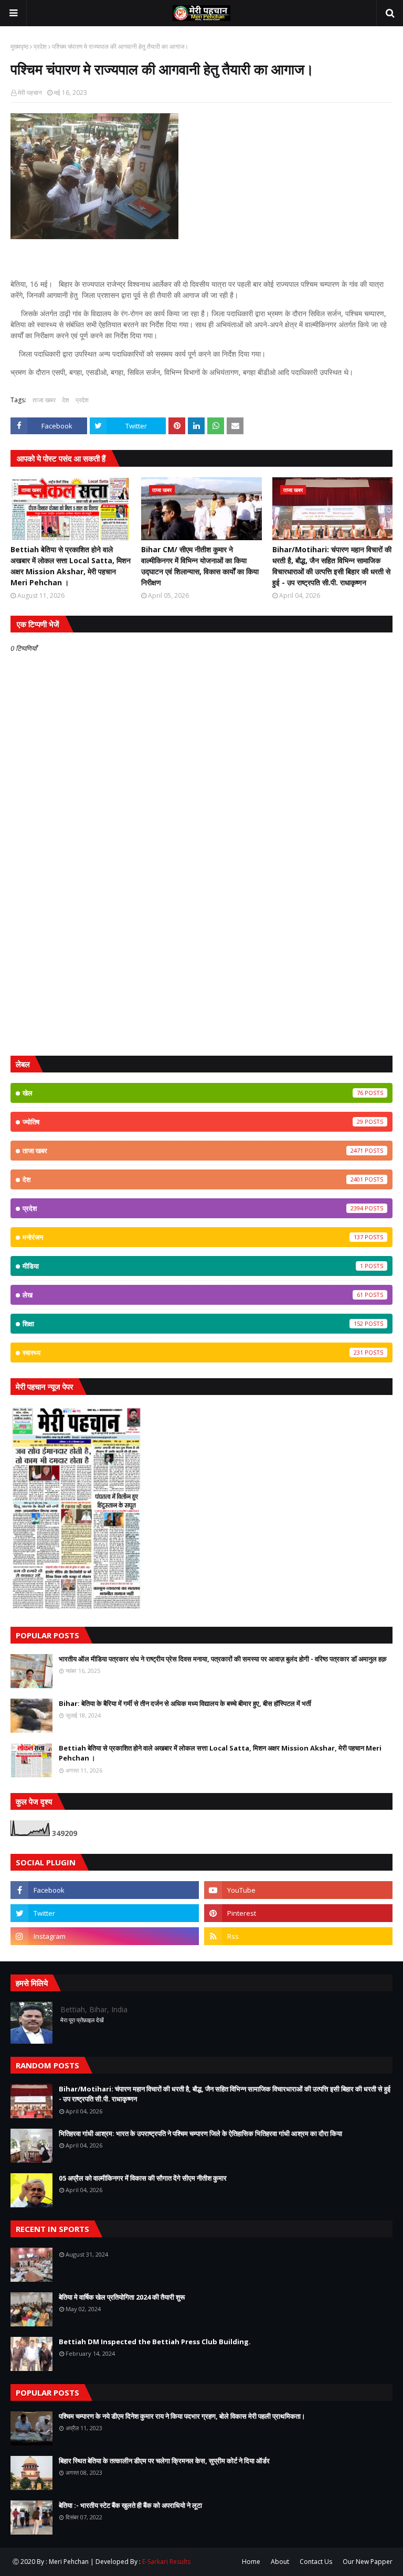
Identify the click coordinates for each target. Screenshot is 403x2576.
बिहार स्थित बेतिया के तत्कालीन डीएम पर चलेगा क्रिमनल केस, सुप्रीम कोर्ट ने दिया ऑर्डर (164, 2461)
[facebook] (105, 1890)
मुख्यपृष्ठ (19, 46)
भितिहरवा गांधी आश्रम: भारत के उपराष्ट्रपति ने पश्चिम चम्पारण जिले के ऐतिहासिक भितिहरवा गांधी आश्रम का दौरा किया (200, 2133)
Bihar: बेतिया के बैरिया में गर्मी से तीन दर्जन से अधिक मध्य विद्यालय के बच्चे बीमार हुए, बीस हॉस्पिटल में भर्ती (185, 1703)
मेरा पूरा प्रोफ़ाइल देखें (82, 2020)
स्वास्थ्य (193, 1353)
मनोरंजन (193, 1237)
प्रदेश (40, 46)
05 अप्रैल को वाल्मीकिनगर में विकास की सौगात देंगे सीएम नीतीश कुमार (143, 2178)
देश (66, 400)
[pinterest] (298, 1913)
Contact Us (316, 2562)
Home (251, 2562)
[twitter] (105, 1913)
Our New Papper (368, 2562)
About (280, 2562)
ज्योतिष (193, 1122)
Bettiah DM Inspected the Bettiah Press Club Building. (155, 2342)
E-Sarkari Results (166, 2562)
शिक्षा (193, 1324)
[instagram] (105, 1936)
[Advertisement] (201, 967)
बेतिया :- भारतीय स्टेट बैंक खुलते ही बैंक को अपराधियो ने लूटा (130, 2505)
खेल (193, 1093)
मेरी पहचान (30, 93)
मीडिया (193, 1266)
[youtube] (298, 1890)
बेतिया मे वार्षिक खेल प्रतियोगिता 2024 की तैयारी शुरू (122, 2297)
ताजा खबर (44, 400)
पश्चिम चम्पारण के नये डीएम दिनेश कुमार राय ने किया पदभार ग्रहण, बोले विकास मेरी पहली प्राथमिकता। (182, 2416)
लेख (193, 1295)
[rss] (298, 1936)
